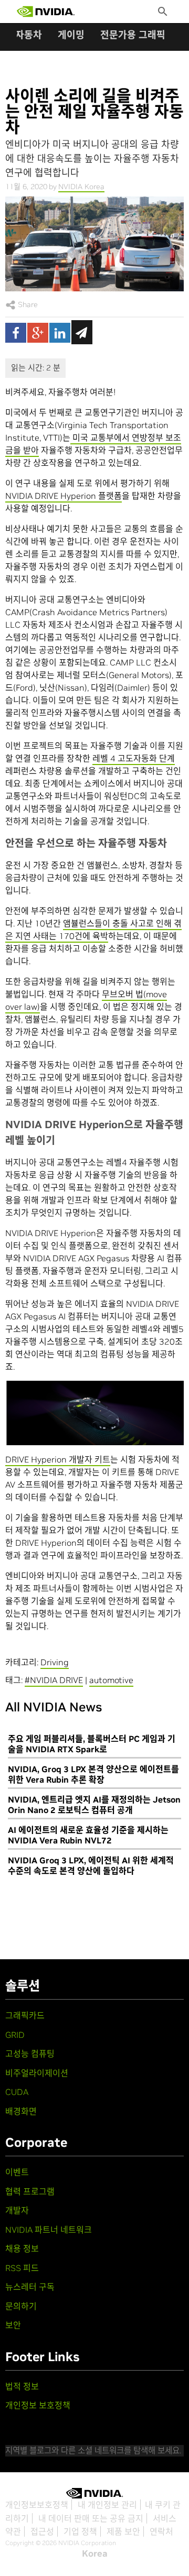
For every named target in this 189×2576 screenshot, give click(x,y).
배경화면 (21, 2111)
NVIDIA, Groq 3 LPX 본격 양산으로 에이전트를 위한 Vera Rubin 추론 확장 (93, 1774)
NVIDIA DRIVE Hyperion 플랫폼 (64, 496)
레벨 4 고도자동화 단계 (134, 758)
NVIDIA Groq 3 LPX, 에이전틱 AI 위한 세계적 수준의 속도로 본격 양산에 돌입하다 (91, 1865)
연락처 (161, 2531)
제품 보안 (123, 2531)
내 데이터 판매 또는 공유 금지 (91, 2518)
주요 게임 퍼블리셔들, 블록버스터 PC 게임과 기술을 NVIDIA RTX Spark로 (92, 1744)
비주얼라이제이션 (37, 2073)
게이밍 (71, 35)
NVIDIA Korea (81, 187)
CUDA (17, 2092)
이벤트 (17, 2172)
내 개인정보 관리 (107, 2505)
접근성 (42, 2531)
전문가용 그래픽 (133, 35)
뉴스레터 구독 (30, 2287)
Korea (95, 2553)
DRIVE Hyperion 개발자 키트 (58, 1459)
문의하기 (21, 2306)
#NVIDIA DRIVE (54, 1680)
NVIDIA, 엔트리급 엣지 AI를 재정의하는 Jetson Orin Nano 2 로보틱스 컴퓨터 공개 (94, 1805)
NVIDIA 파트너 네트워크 (49, 2230)
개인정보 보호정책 (38, 2405)
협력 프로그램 (30, 2191)
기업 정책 (80, 2531)
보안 (13, 2325)
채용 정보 (22, 2248)
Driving (55, 1662)
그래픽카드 (25, 2015)
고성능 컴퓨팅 (30, 2054)
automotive (111, 1680)
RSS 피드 (22, 2268)
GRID (15, 2035)
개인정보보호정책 (37, 2505)
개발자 (17, 2210)
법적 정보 (22, 2386)
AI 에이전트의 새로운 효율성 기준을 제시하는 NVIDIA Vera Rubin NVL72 (88, 1835)
